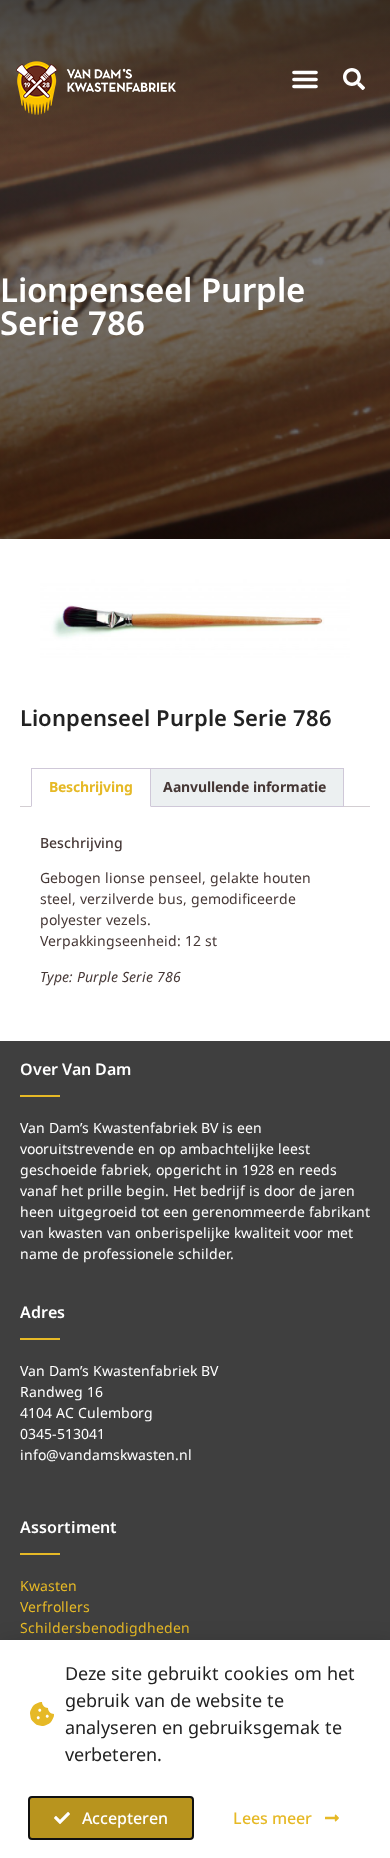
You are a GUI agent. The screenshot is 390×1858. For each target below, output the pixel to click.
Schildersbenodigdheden (105, 1627)
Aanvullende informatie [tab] (244, 786)
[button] (305, 79)
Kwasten (48, 1585)
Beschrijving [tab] (91, 786)
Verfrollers (55, 1606)
